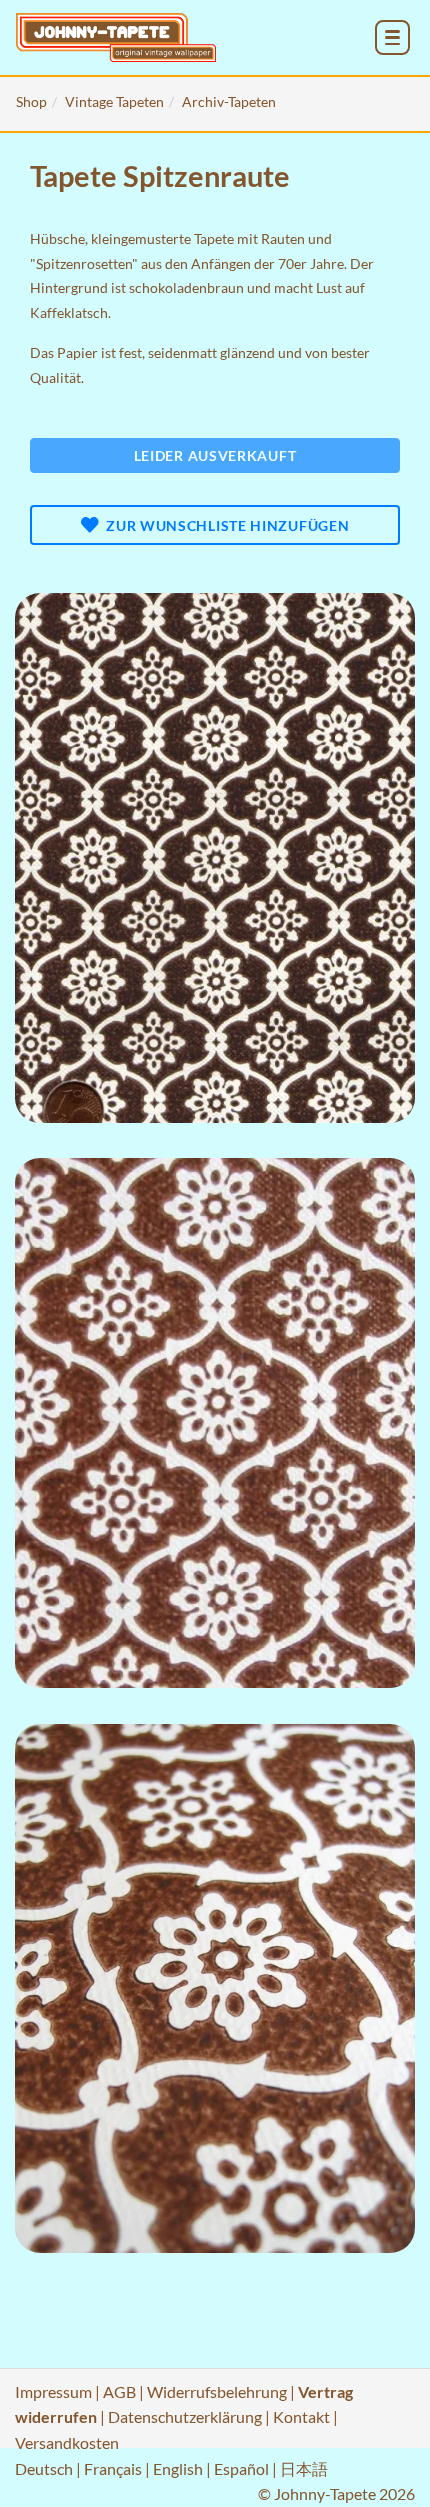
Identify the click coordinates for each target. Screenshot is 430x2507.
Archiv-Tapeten (229, 101)
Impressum (53, 2391)
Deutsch (44, 2468)
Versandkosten (67, 2442)
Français (113, 2468)
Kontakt (301, 2416)
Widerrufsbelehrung (217, 2391)
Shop (31, 101)
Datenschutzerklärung (185, 2416)
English (178, 2468)
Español (241, 2468)
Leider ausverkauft (215, 455)
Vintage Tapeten (114, 101)
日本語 (304, 2468)
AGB (119, 2391)
